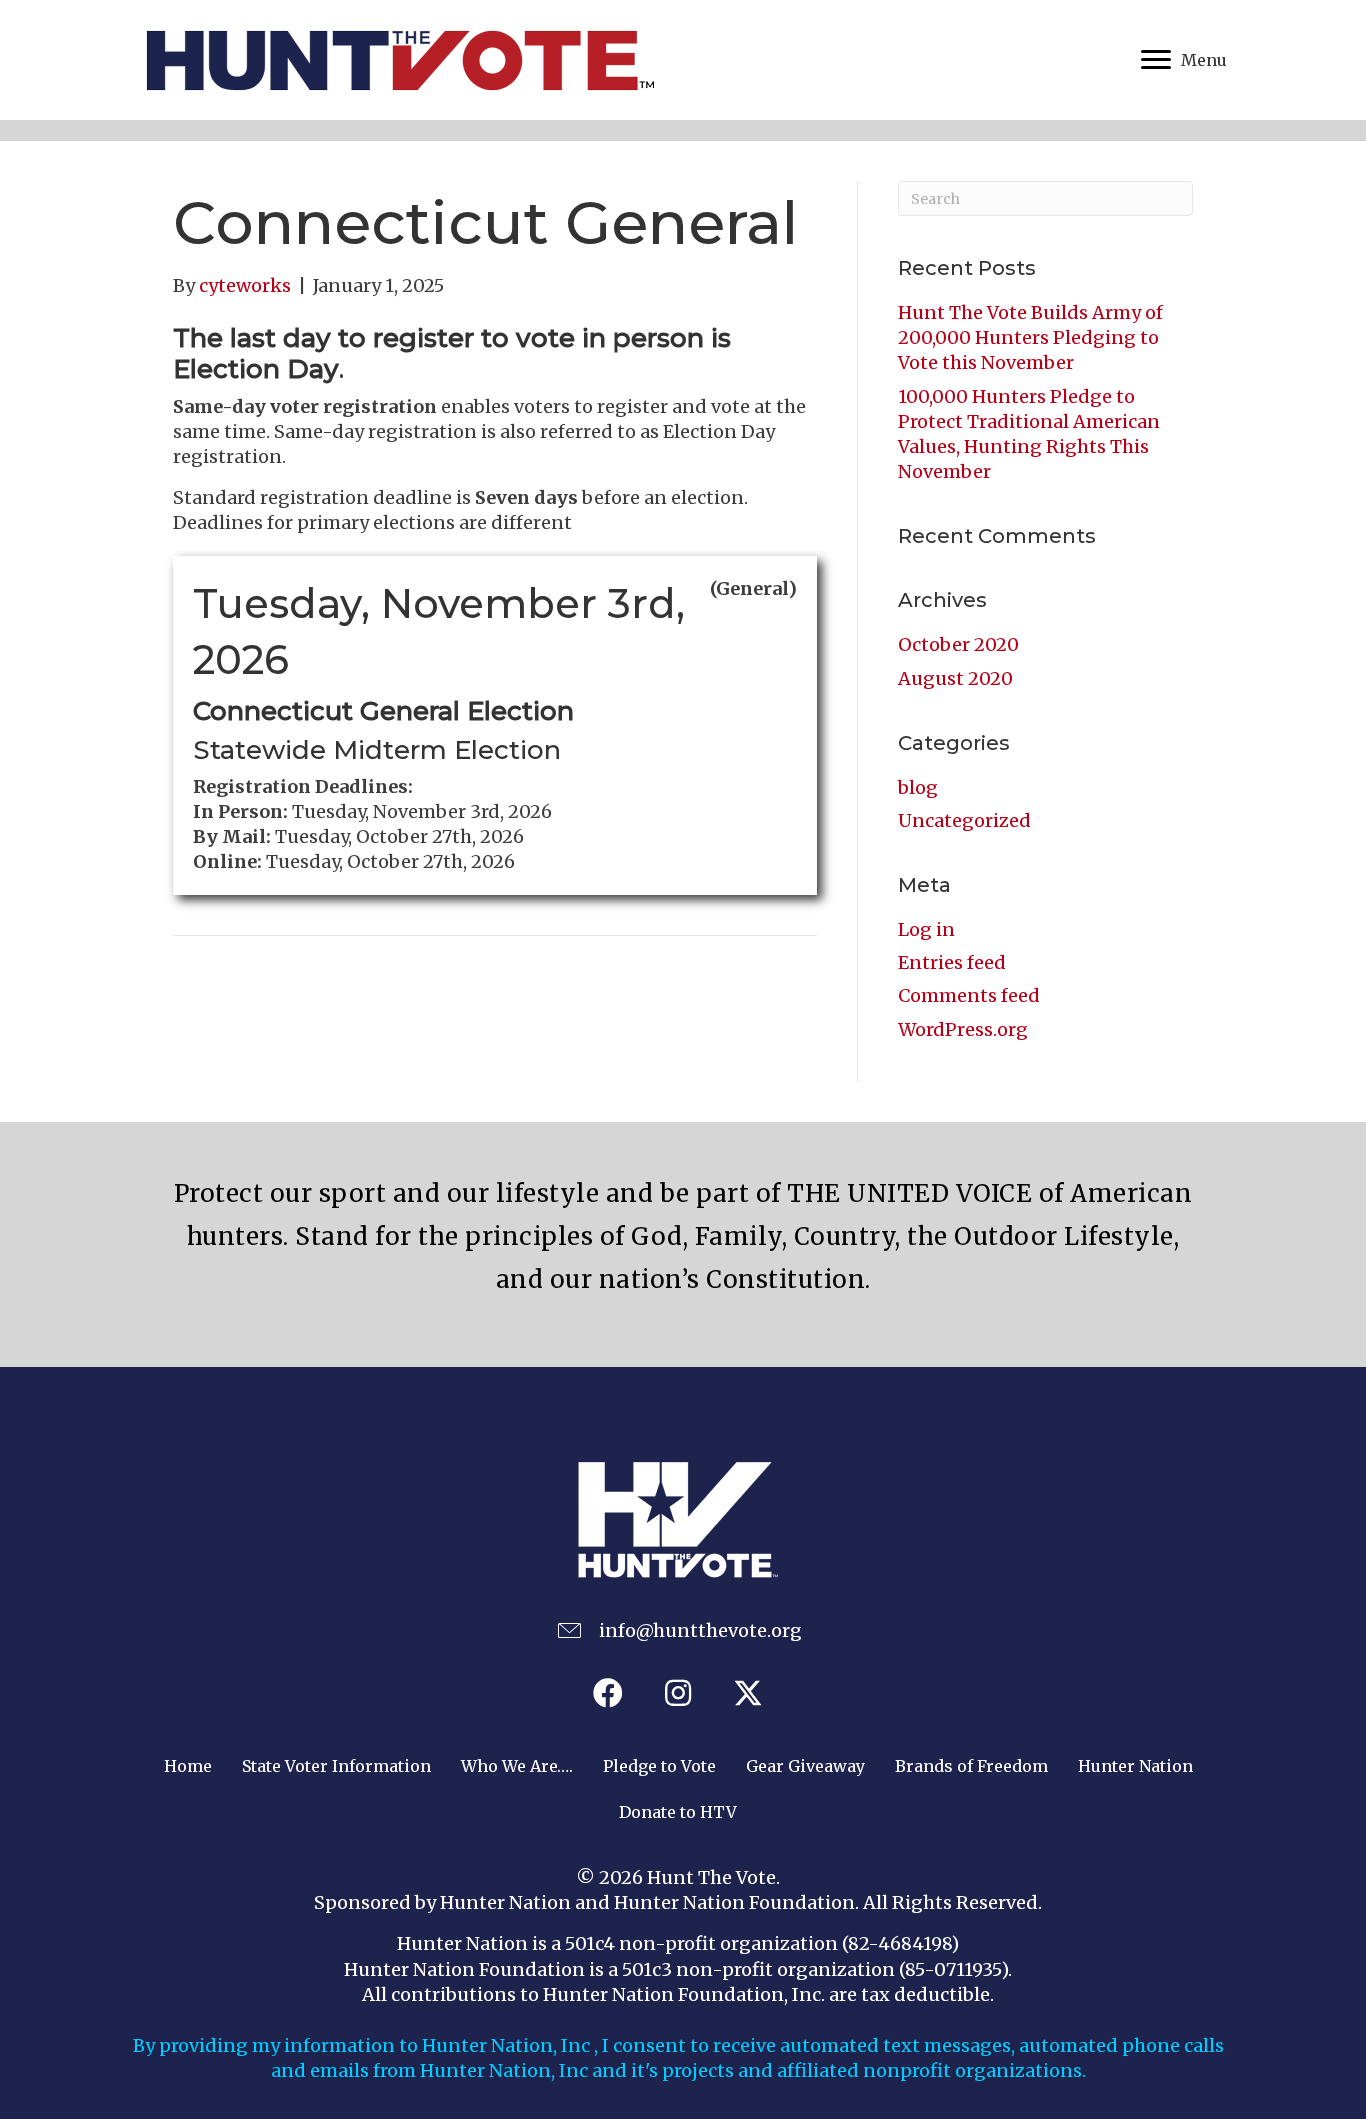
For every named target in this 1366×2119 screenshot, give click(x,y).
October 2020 (958, 644)
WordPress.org (963, 1029)
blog (918, 787)
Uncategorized (964, 820)
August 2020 (955, 678)
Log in (926, 929)
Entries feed (952, 962)
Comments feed (969, 995)
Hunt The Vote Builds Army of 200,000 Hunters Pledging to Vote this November (1030, 337)
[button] (608, 1693)
